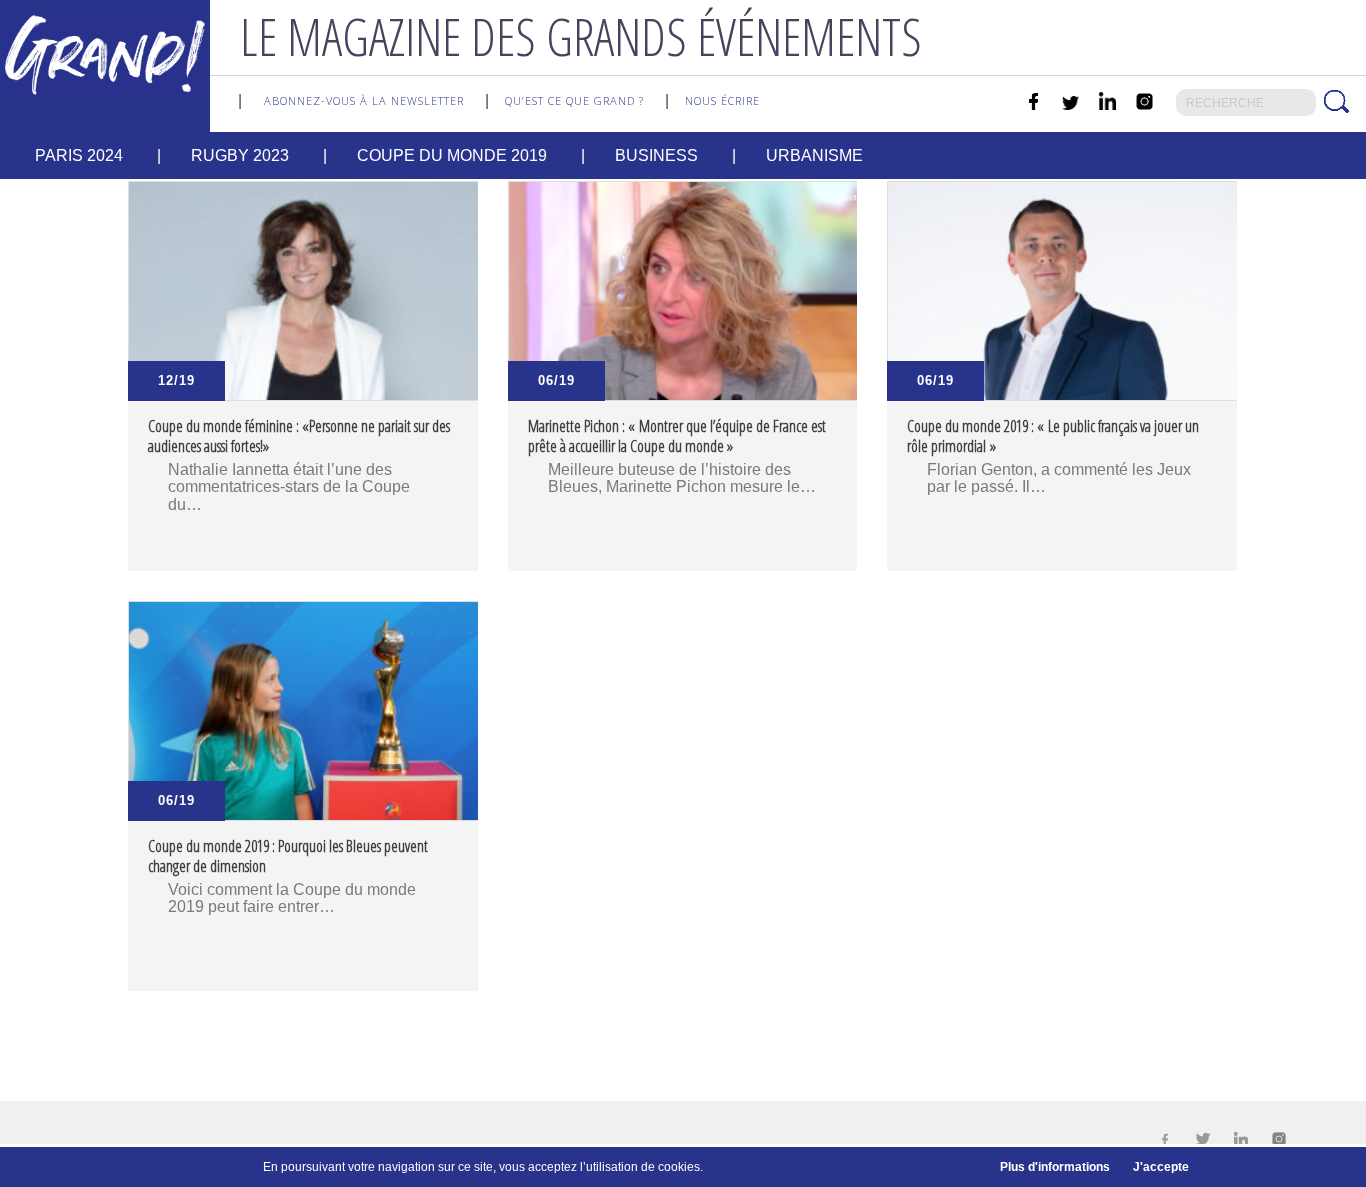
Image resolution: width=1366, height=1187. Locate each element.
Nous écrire (722, 100)
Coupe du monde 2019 (452, 155)
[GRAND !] (105, 53)
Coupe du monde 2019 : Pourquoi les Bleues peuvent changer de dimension (288, 856)
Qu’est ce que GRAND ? (574, 100)
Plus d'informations (1055, 1167)
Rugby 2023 (240, 155)
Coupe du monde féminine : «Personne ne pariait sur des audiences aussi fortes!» (299, 436)
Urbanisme (814, 155)
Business (656, 155)
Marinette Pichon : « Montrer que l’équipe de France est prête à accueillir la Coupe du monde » (677, 436)
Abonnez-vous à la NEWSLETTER (364, 100)
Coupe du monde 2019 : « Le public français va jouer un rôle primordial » (1053, 436)
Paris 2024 (79, 155)
